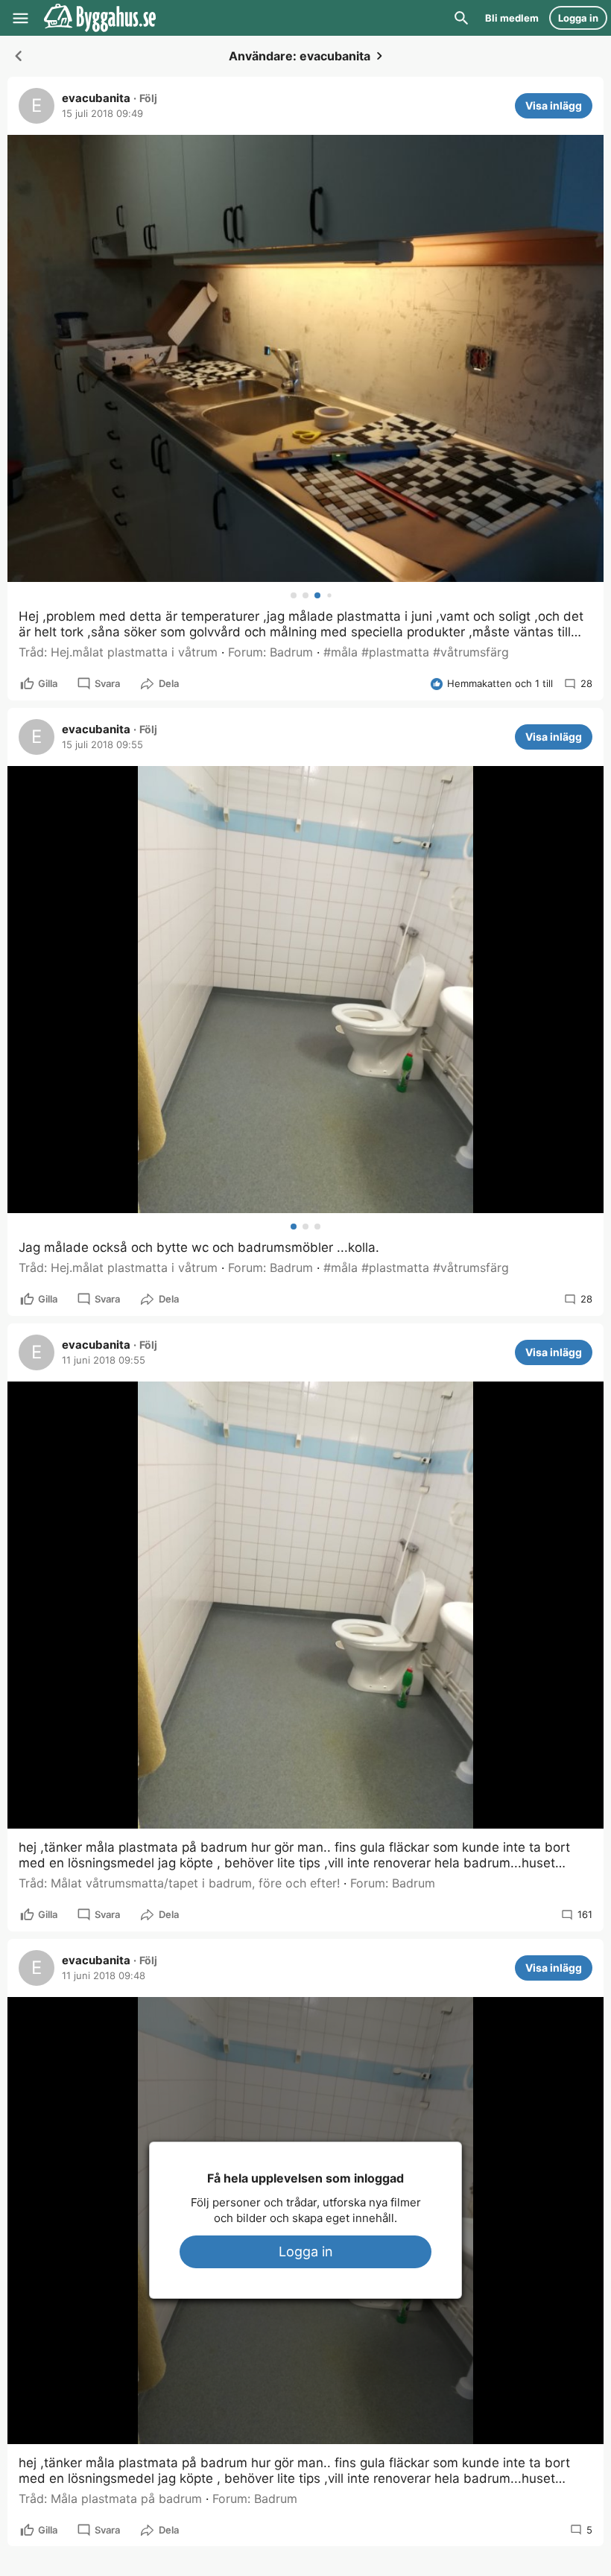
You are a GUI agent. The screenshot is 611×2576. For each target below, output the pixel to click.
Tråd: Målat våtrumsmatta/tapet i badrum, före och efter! (179, 1883)
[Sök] (461, 18)
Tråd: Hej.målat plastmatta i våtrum (118, 652)
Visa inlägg (554, 105)
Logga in (306, 2251)
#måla (341, 652)
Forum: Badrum (270, 652)
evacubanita (96, 98)
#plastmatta (395, 652)
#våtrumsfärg (471, 652)
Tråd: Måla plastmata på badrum (110, 2499)
